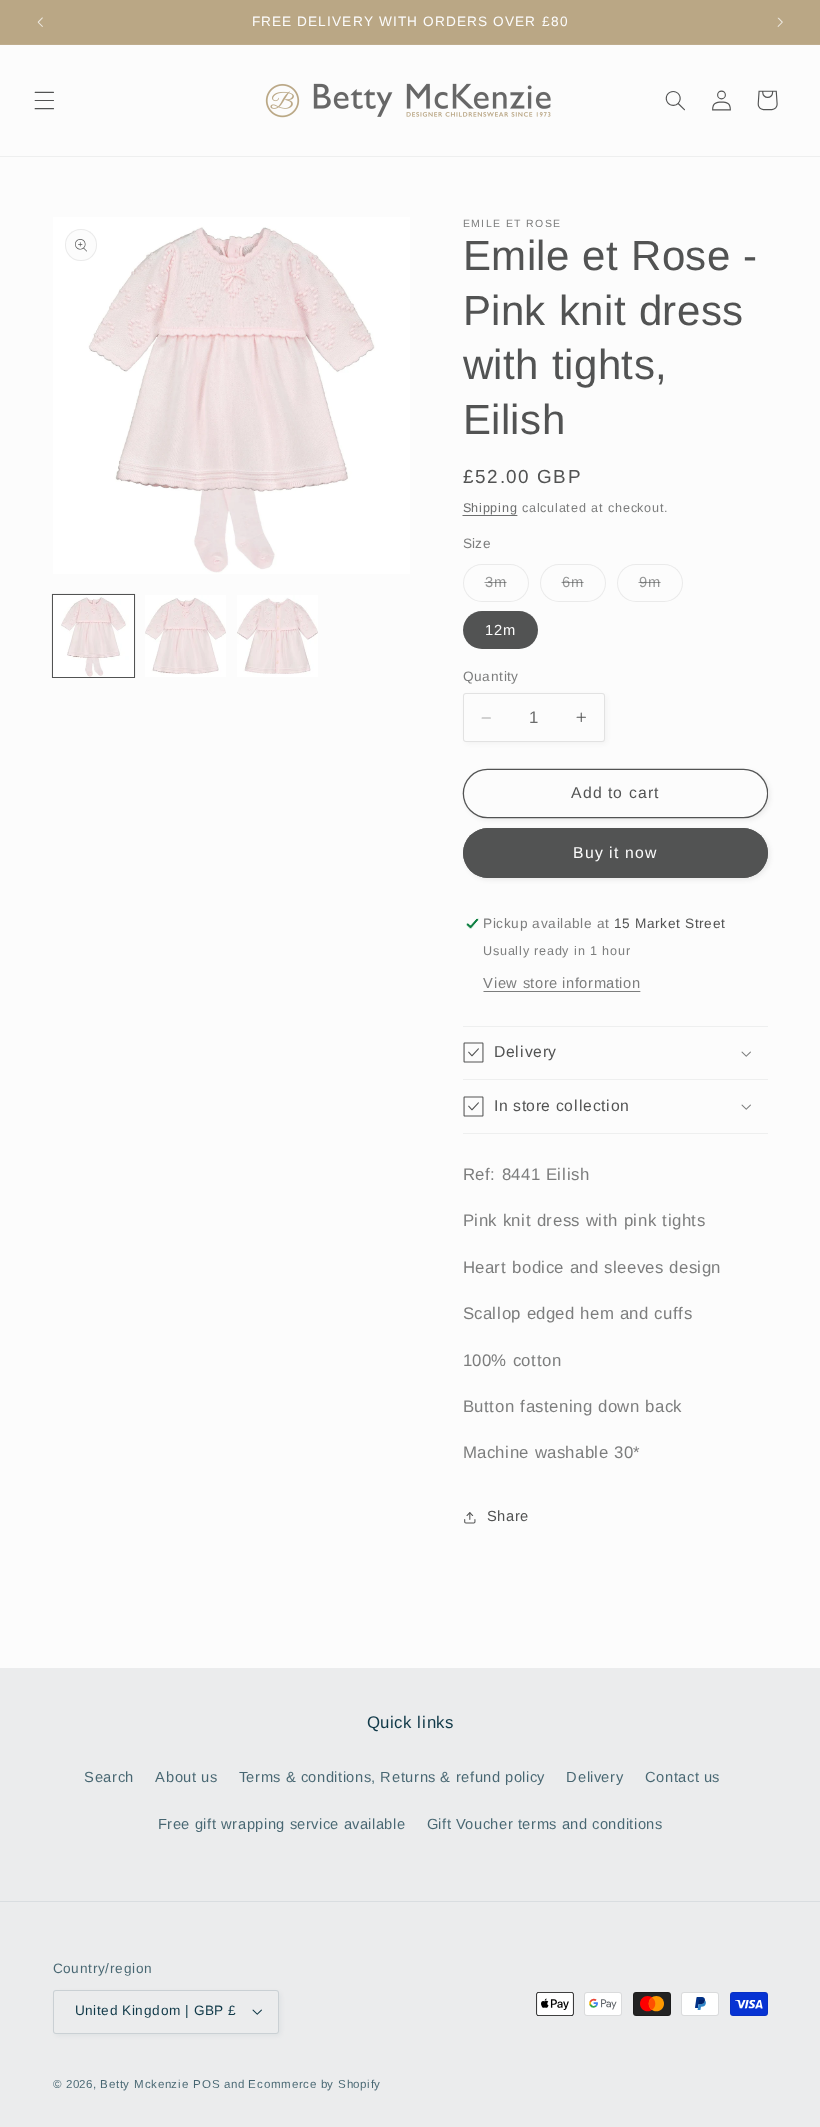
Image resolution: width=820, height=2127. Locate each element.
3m (507, 587)
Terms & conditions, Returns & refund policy (392, 1777)
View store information (561, 983)
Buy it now (615, 852)
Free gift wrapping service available (282, 1824)
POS (206, 2084)
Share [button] (508, 1516)
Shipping (490, 508)
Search (109, 1777)
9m (661, 587)
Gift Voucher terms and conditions (545, 1824)
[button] (44, 100)
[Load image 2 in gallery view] (186, 636)
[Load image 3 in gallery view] (278, 636)
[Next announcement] (780, 22)
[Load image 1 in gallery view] (94, 636)
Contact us (682, 1777)
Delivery (594, 1777)
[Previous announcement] (40, 22)
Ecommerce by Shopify (314, 2084)
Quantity (491, 676)
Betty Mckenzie (144, 2084)
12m (500, 630)
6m (584, 587)
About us (186, 1777)
